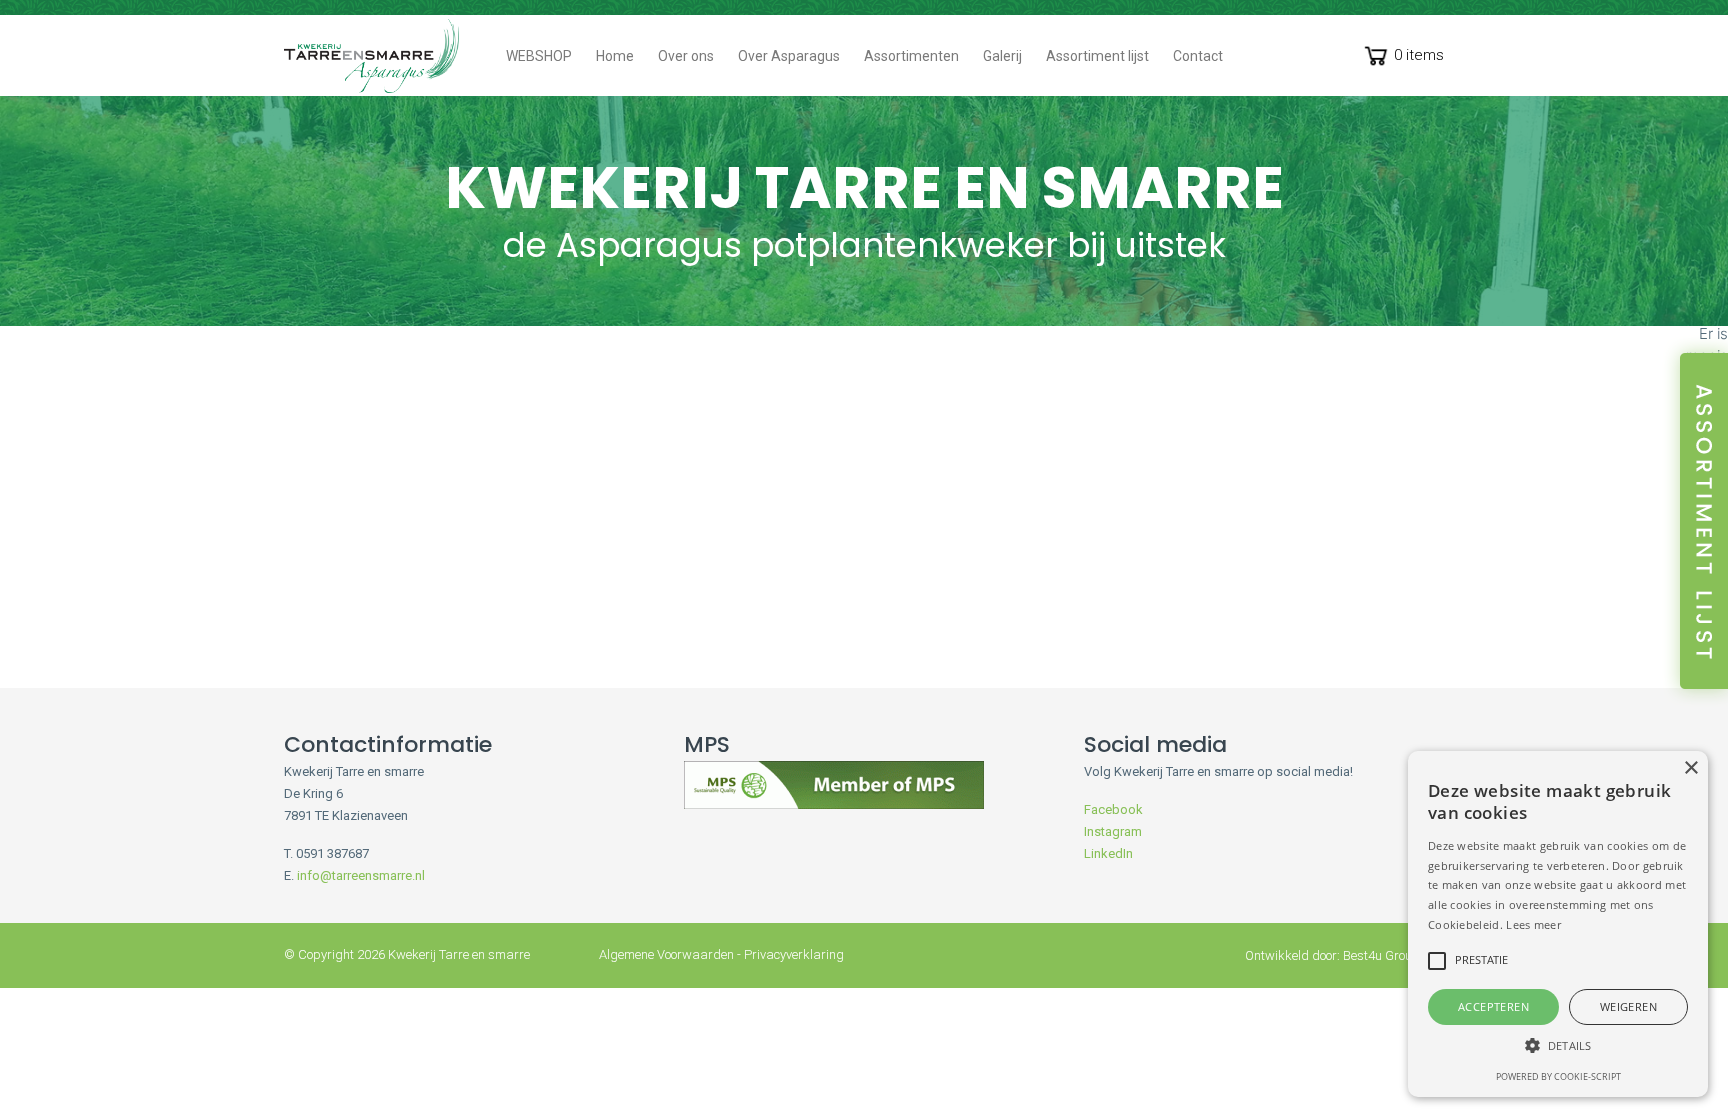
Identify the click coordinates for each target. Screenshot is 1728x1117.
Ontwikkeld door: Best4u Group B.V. (1344, 955)
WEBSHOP (539, 56)
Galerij (1002, 56)
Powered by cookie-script (1558, 1076)
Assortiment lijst (1097, 56)
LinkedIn (1108, 853)
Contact (1198, 56)
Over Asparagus (789, 56)
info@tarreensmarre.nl (361, 875)
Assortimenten (911, 56)
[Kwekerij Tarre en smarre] (371, 56)
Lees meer (1533, 924)
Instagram (1113, 831)
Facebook (1113, 809)
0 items (1419, 55)
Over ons (686, 56)
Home (615, 56)
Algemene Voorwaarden (666, 954)
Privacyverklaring (794, 954)
